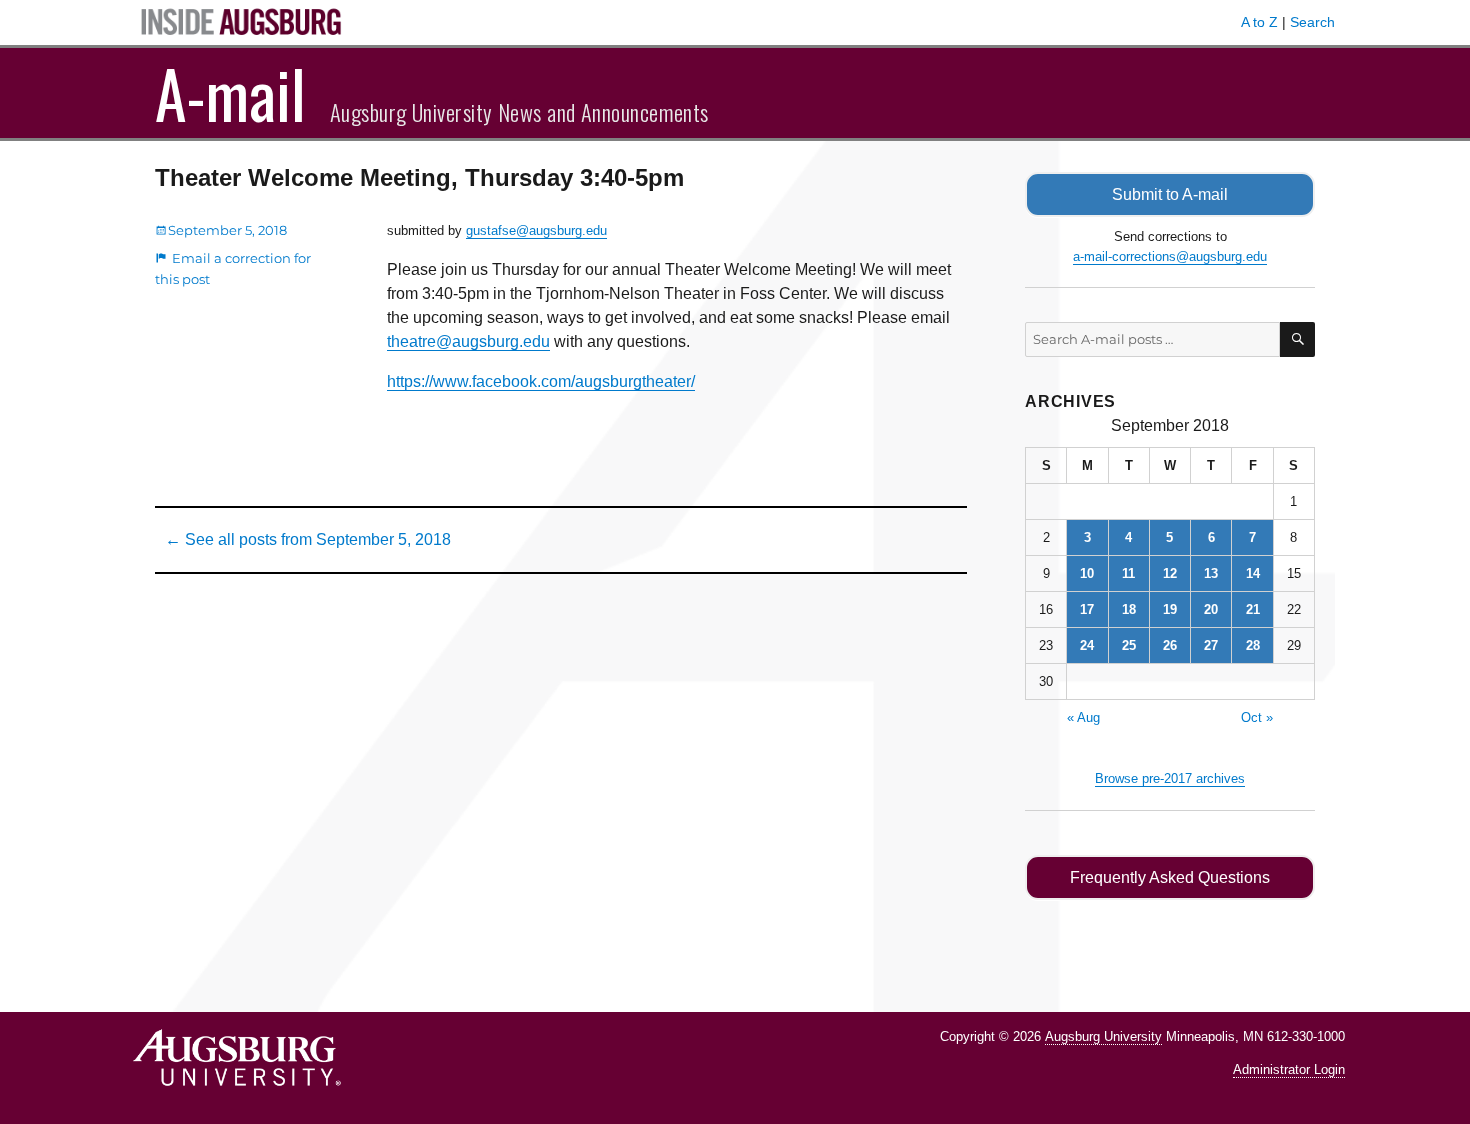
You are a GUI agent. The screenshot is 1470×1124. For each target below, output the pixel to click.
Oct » (1257, 717)
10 (1087, 573)
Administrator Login (1289, 1069)
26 (1170, 645)
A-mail (230, 93)
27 (1211, 645)
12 (1170, 573)
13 (1211, 573)
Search (1312, 22)
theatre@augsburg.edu (468, 341)
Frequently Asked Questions (1170, 877)
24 (1087, 645)
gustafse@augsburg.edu (536, 230)
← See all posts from (308, 539)
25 (1129, 645)
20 (1211, 609)
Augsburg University (1103, 1036)
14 (1253, 573)
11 (1128, 573)
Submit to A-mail (1170, 194)
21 (1253, 609)
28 (1253, 645)
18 (1129, 609)
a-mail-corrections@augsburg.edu (1170, 256)
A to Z (1259, 22)
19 (1170, 609)
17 (1087, 609)
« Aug (1083, 717)
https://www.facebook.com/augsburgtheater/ (541, 381)
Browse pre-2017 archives (1170, 778)
